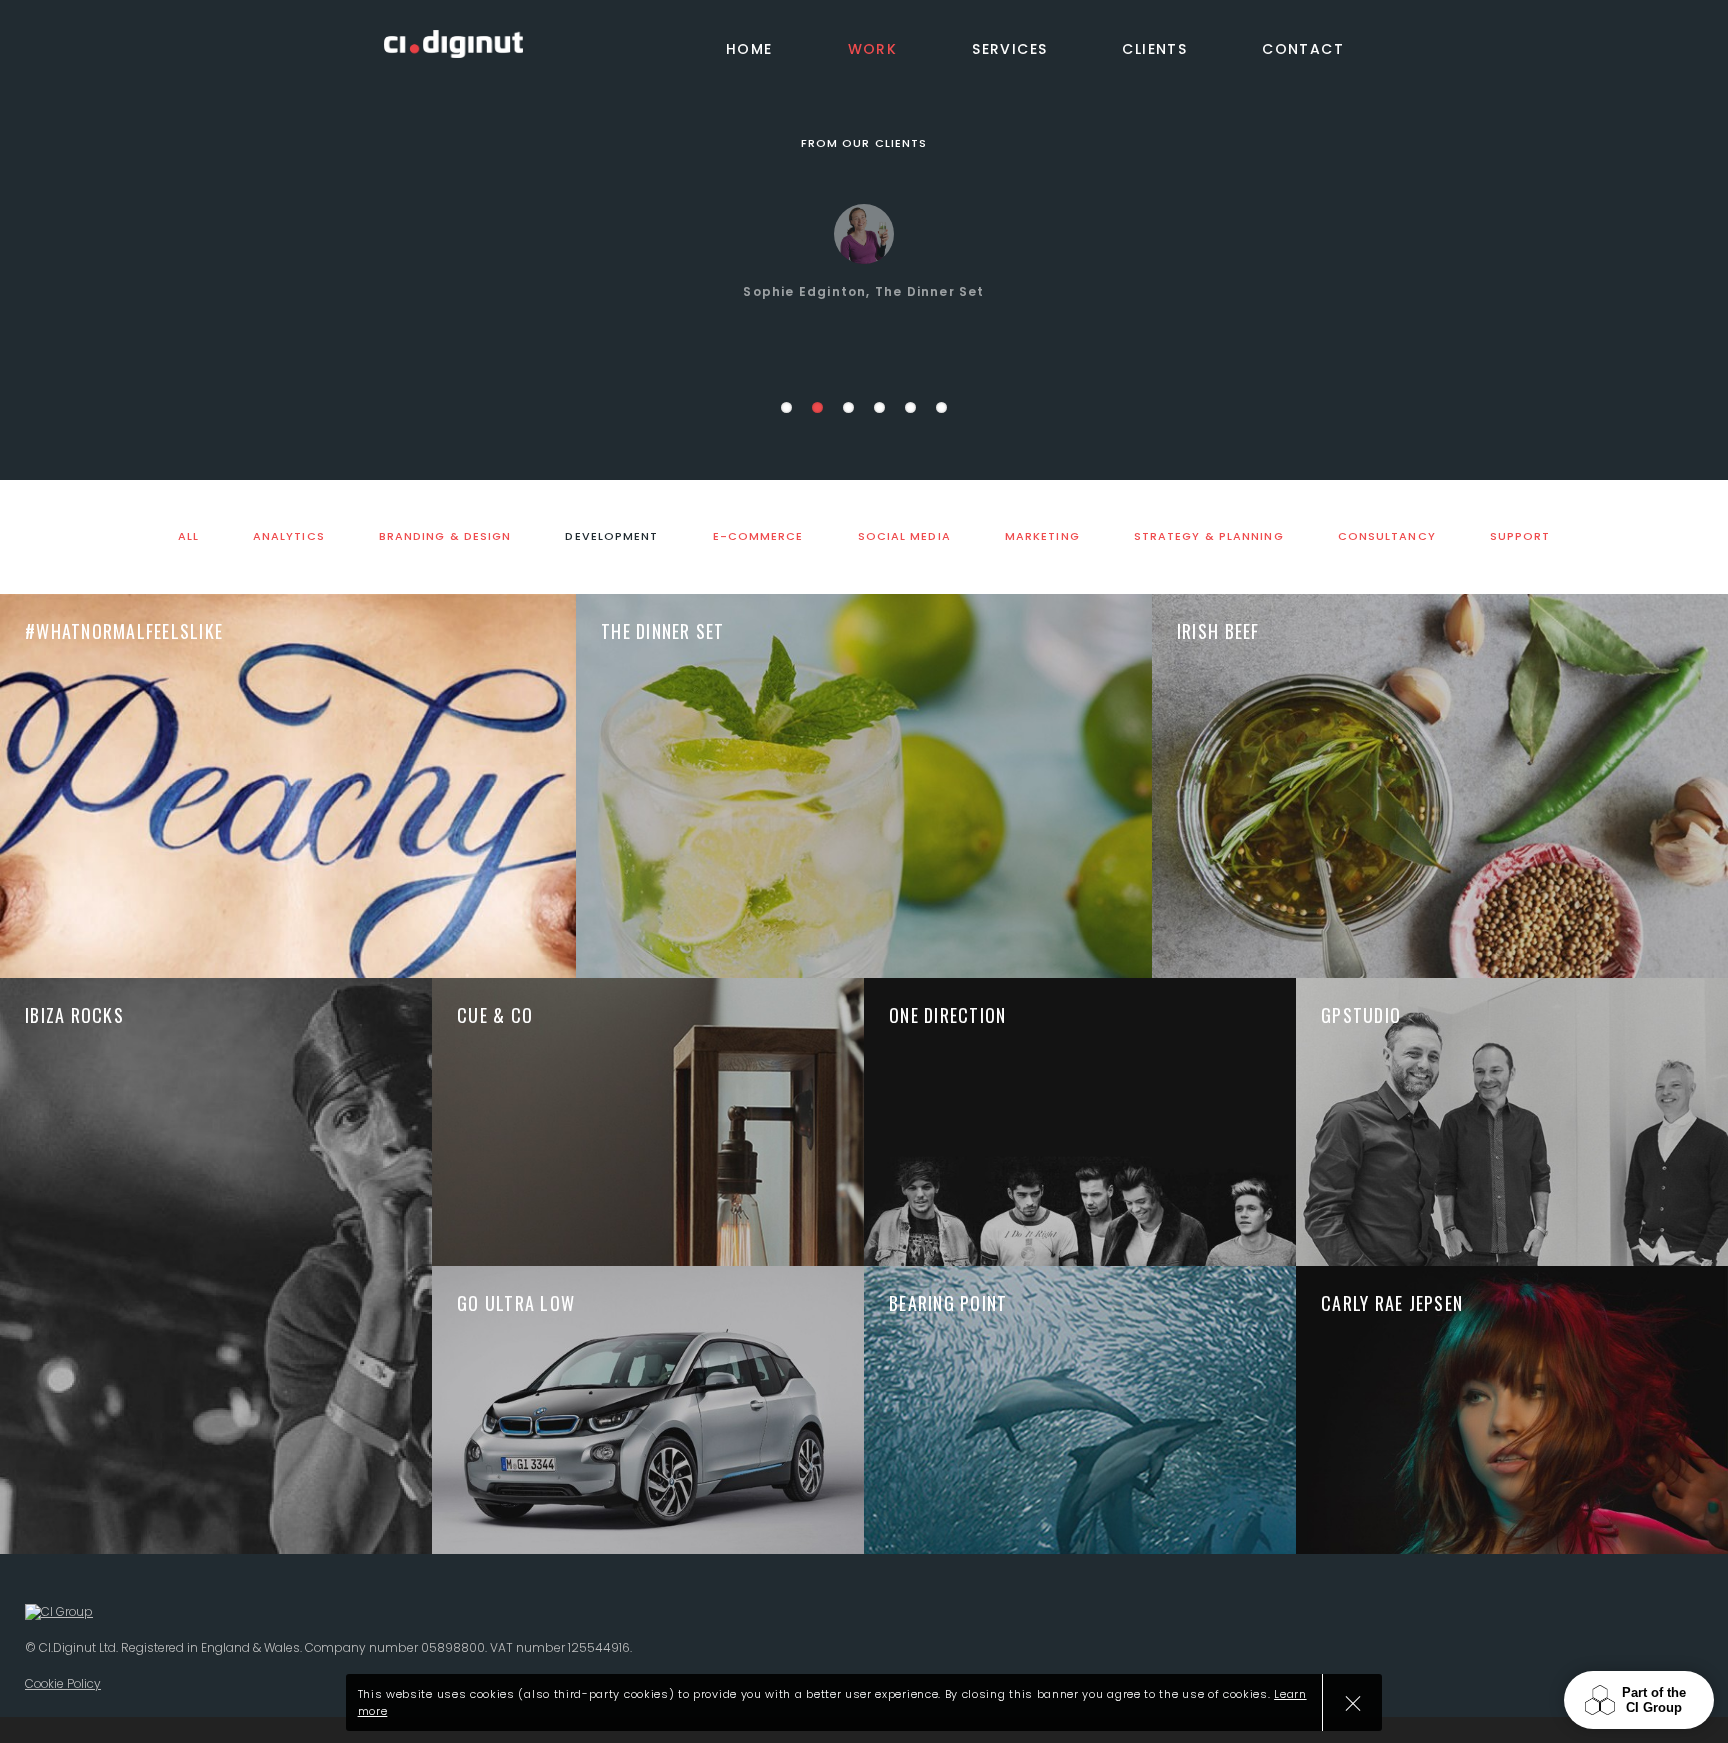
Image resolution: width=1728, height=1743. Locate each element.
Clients (1154, 49)
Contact (1303, 49)
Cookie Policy (63, 1683)
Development (611, 536)
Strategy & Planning (1209, 536)
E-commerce (758, 536)
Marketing (1042, 536)
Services (1009, 49)
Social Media (904, 536)
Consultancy (1387, 536)
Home (749, 49)
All (188, 536)
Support (1520, 536)
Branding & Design (445, 536)
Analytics (289, 536)
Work (873, 49)
